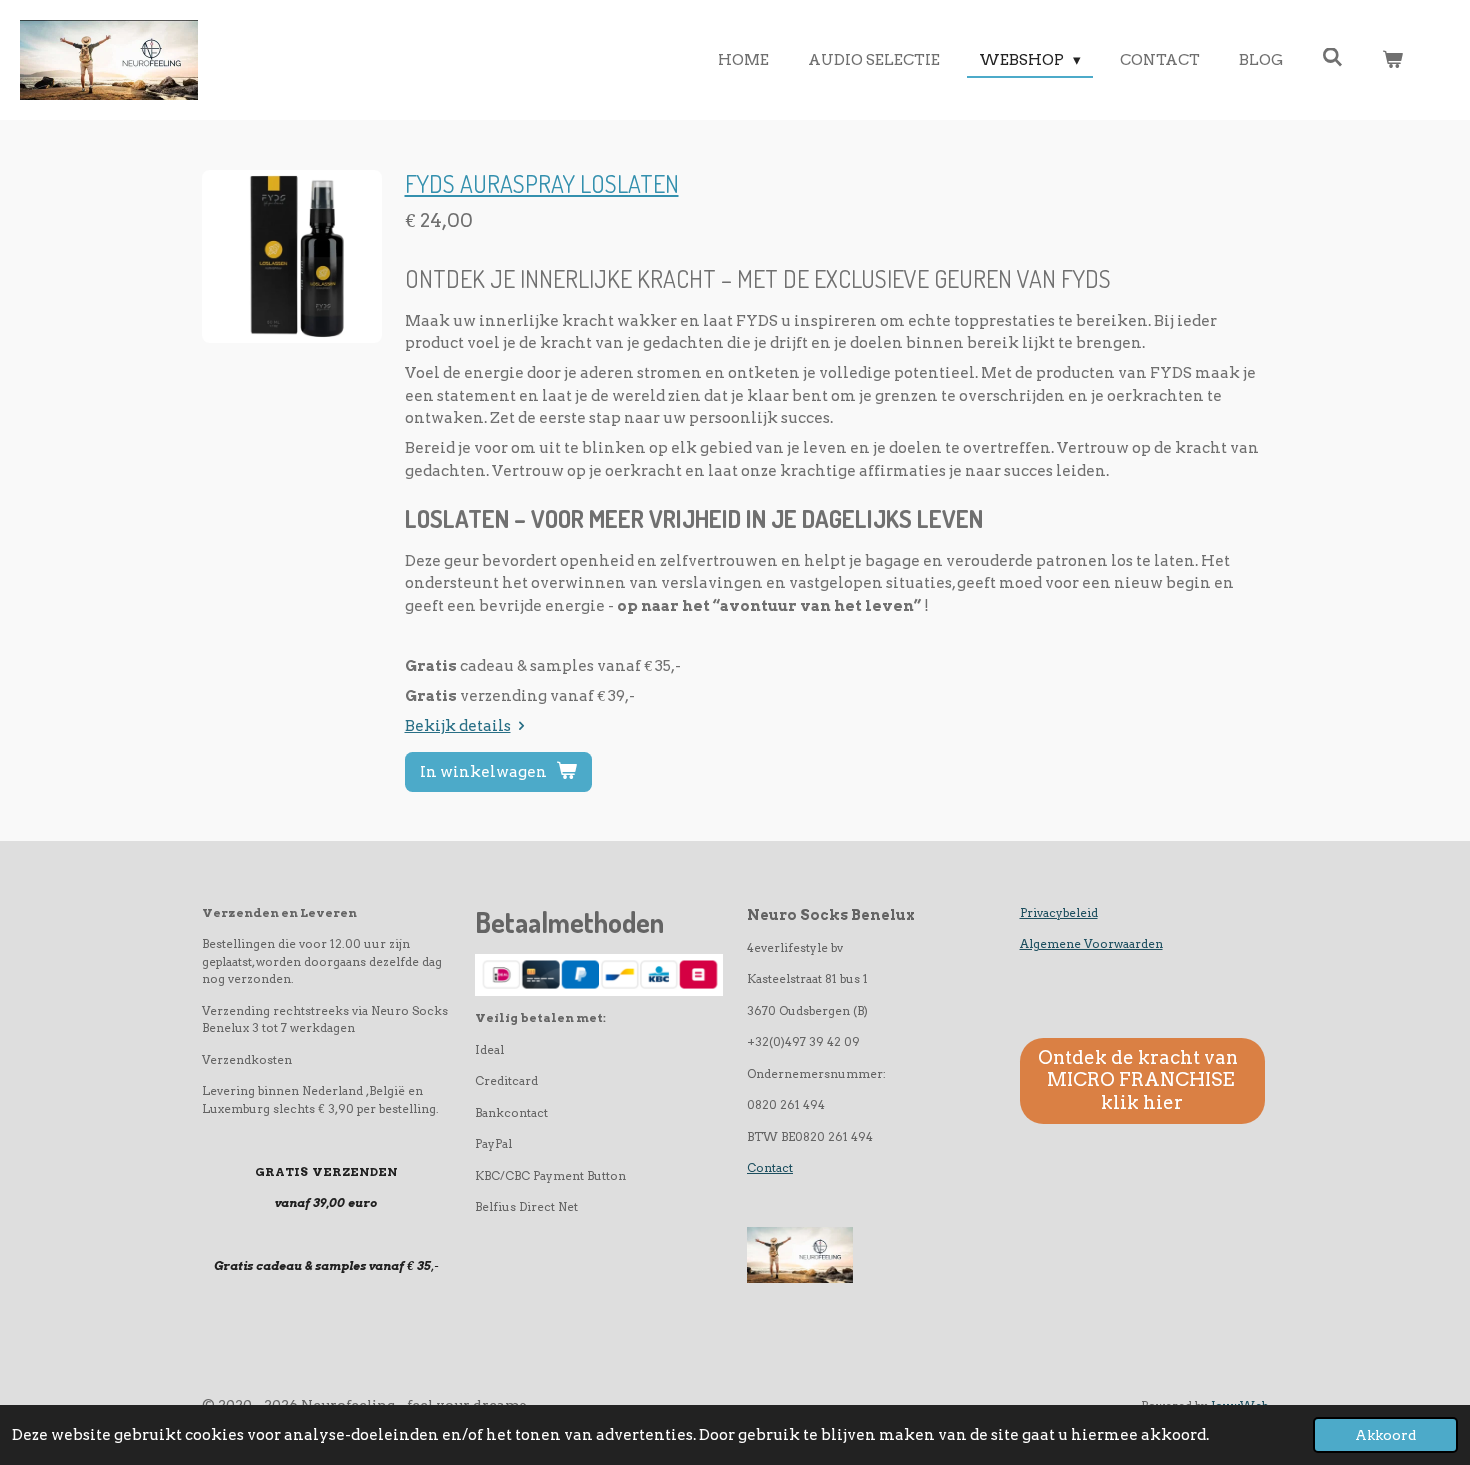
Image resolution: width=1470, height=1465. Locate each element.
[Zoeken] (1332, 58)
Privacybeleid (1059, 913)
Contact (770, 1168)
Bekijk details (458, 726)
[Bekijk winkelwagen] (1392, 60)
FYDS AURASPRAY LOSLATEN (542, 184)
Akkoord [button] (1385, 1435)
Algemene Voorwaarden (1091, 944)
